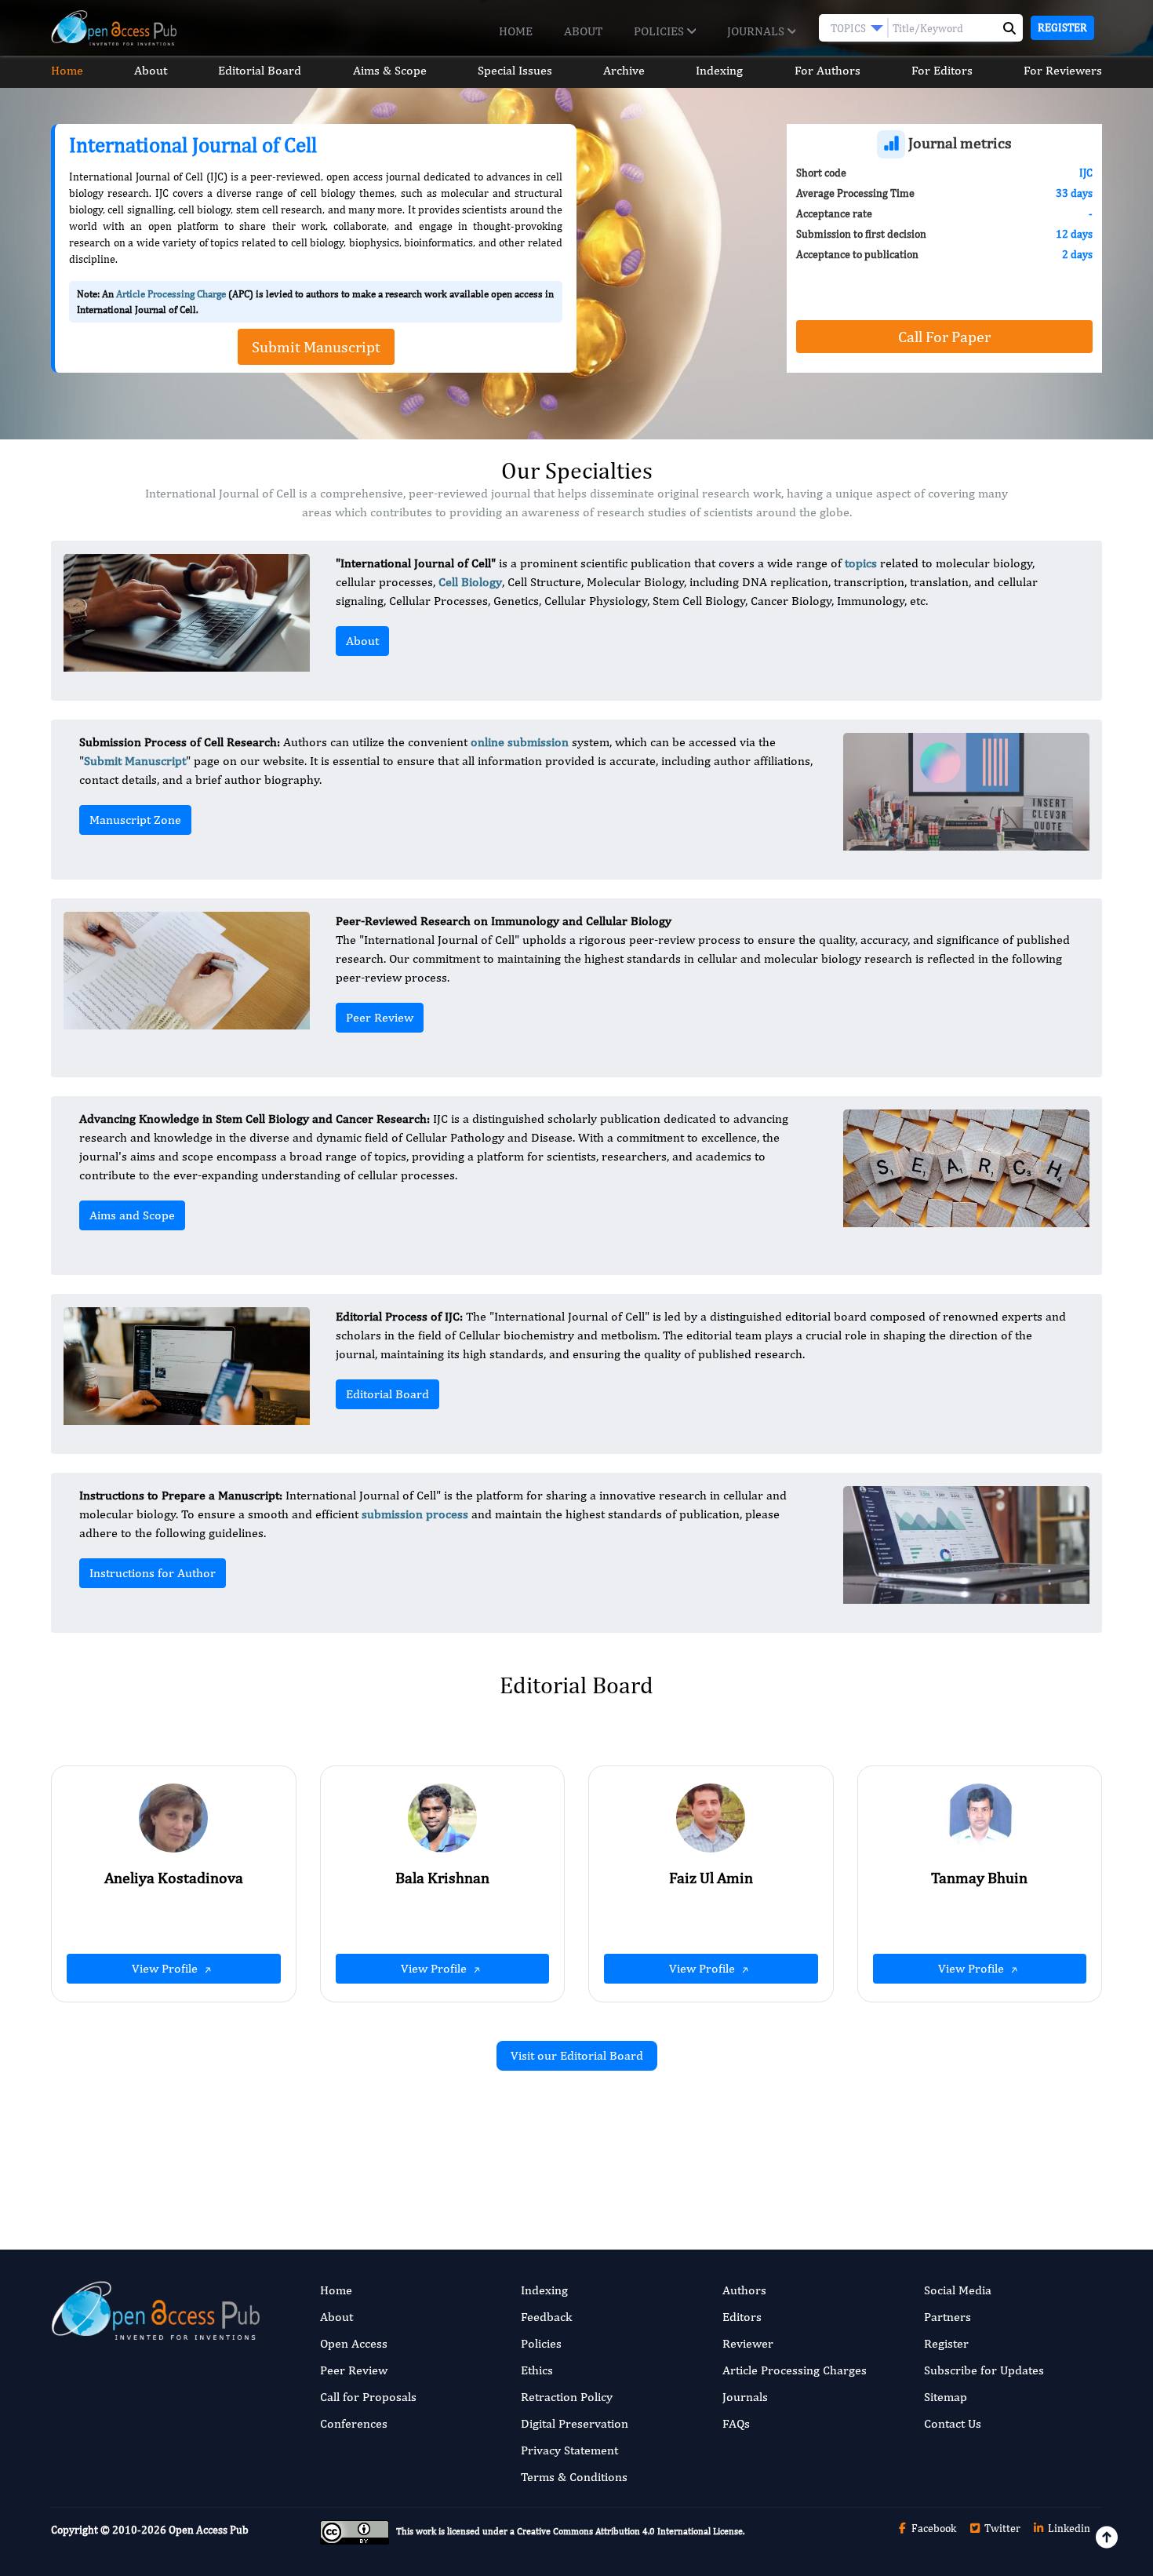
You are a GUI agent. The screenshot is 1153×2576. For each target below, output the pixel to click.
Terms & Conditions (574, 2477)
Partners (947, 2317)
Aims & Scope (390, 70)
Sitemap (946, 2397)
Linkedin (1068, 2528)
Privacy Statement (569, 2450)
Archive (624, 70)
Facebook (933, 2528)
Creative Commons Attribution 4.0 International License (630, 2532)
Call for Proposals (368, 2397)
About (583, 31)
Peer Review (380, 1017)
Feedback (546, 2317)
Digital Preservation (575, 2423)
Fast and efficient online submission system (481, 2144)
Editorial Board (260, 70)
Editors (742, 2317)
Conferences (354, 2423)
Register (1062, 27)
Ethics (537, 2370)
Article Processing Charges (795, 2370)
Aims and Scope (132, 1215)
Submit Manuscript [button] (316, 346)
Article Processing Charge (171, 294)
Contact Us (953, 2423)
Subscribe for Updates (984, 2370)
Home (516, 31)
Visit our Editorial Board (577, 2055)
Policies (660, 31)
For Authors (827, 70)
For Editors (942, 70)
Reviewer (748, 2343)
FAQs (736, 2423)
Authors (744, 2290)
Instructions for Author (153, 1573)
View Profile (166, 1968)
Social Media (958, 2290)
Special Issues (515, 70)
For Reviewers (1063, 70)
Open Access (354, 2343)
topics (861, 563)
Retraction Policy (567, 2397)
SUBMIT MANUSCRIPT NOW (733, 2144)
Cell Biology (470, 582)
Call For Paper (944, 336)
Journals (757, 31)
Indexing (719, 70)
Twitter (1001, 2528)
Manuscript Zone (135, 820)
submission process (415, 1514)
